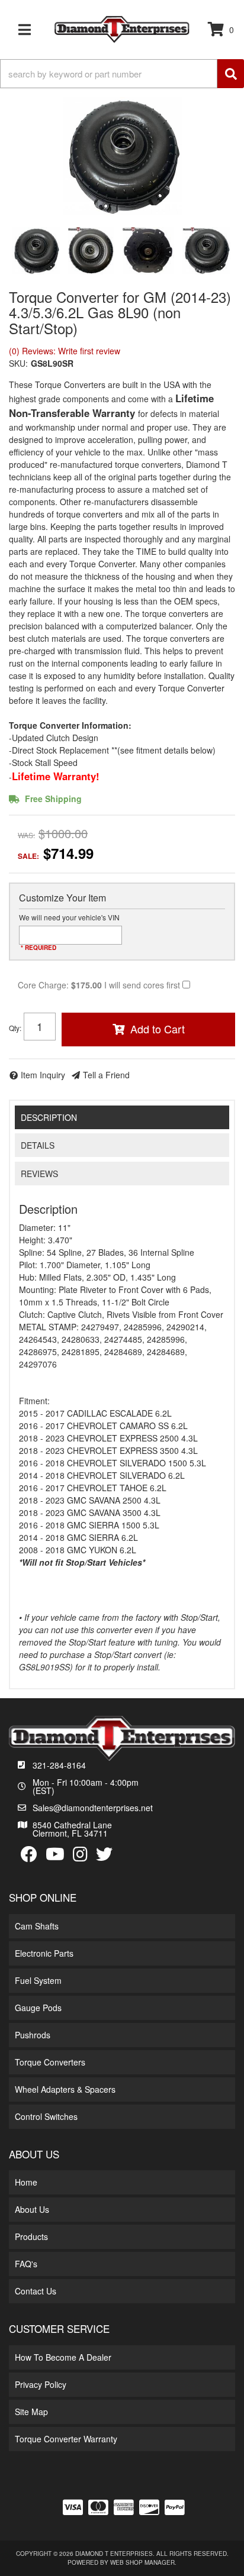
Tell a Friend (106, 1075)
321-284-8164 (59, 1765)
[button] (122, 74)
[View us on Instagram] (80, 1855)
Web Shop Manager (142, 2562)
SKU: (18, 363)
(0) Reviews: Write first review (65, 351)
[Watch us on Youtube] (55, 1855)
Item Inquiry (43, 1075)
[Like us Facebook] (29, 1855)
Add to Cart (158, 1029)
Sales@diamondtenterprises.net (93, 1808)
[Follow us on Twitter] (104, 1855)
